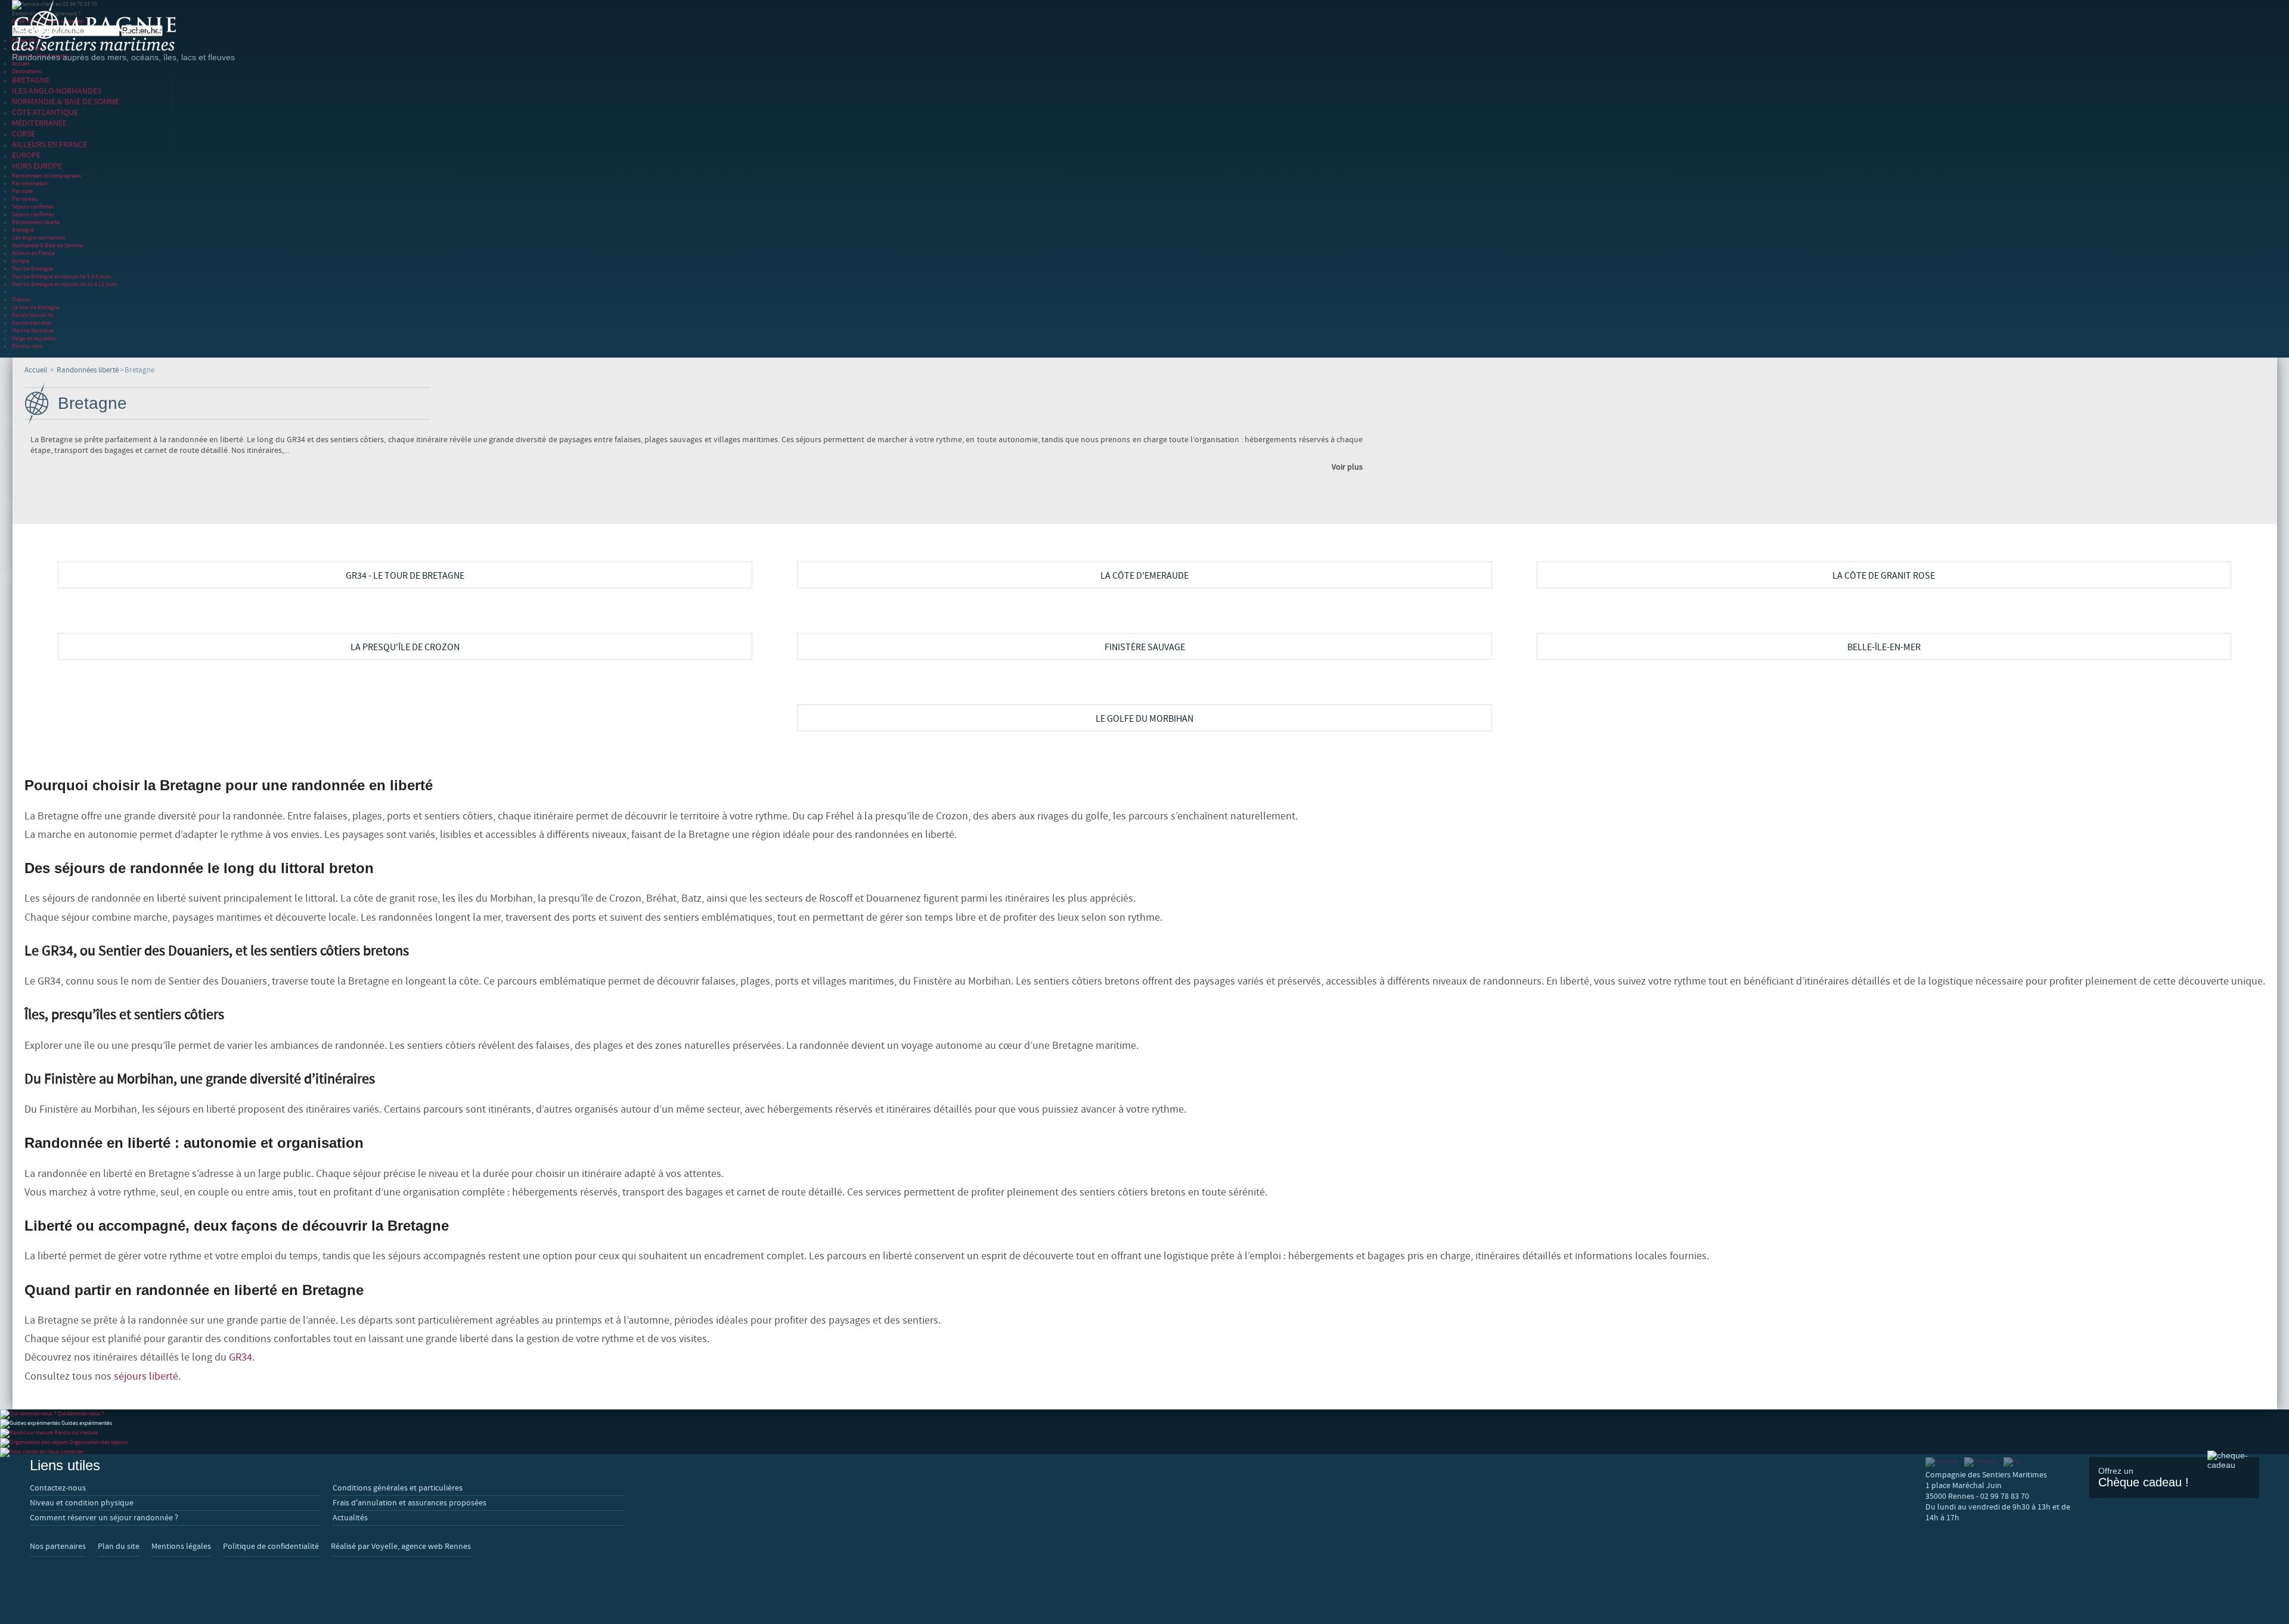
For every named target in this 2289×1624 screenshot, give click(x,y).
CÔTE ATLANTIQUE (45, 113)
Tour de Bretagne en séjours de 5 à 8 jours (61, 276)
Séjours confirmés (33, 207)
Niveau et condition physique (82, 1503)
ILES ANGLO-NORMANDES (57, 91)
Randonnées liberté (36, 222)
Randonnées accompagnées (46, 176)
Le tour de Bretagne (36, 307)
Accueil (21, 63)
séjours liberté (146, 1376)
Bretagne (23, 230)
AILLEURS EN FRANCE (49, 145)
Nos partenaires (58, 1547)
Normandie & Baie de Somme (47, 245)
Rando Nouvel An (33, 315)
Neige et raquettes (34, 338)
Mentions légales (181, 1547)
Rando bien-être (32, 323)
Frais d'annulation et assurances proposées (410, 1503)
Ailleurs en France (33, 253)
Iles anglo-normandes (38, 237)
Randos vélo (27, 346)
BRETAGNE (31, 80)
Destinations (27, 71)
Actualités (350, 1518)
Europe (21, 261)
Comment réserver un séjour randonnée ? (104, 1518)
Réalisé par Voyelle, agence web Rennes (401, 1547)
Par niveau (25, 199)
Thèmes (21, 299)
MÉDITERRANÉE (39, 123)
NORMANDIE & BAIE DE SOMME (66, 102)
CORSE (24, 134)
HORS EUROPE (37, 166)
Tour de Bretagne (32, 268)
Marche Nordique (33, 330)
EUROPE (26, 156)
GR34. (242, 1357)
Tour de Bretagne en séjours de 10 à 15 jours (64, 284)
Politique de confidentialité (271, 1547)
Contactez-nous (58, 1488)
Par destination (30, 183)
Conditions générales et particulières (398, 1488)
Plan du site (119, 1547)
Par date (22, 191)
